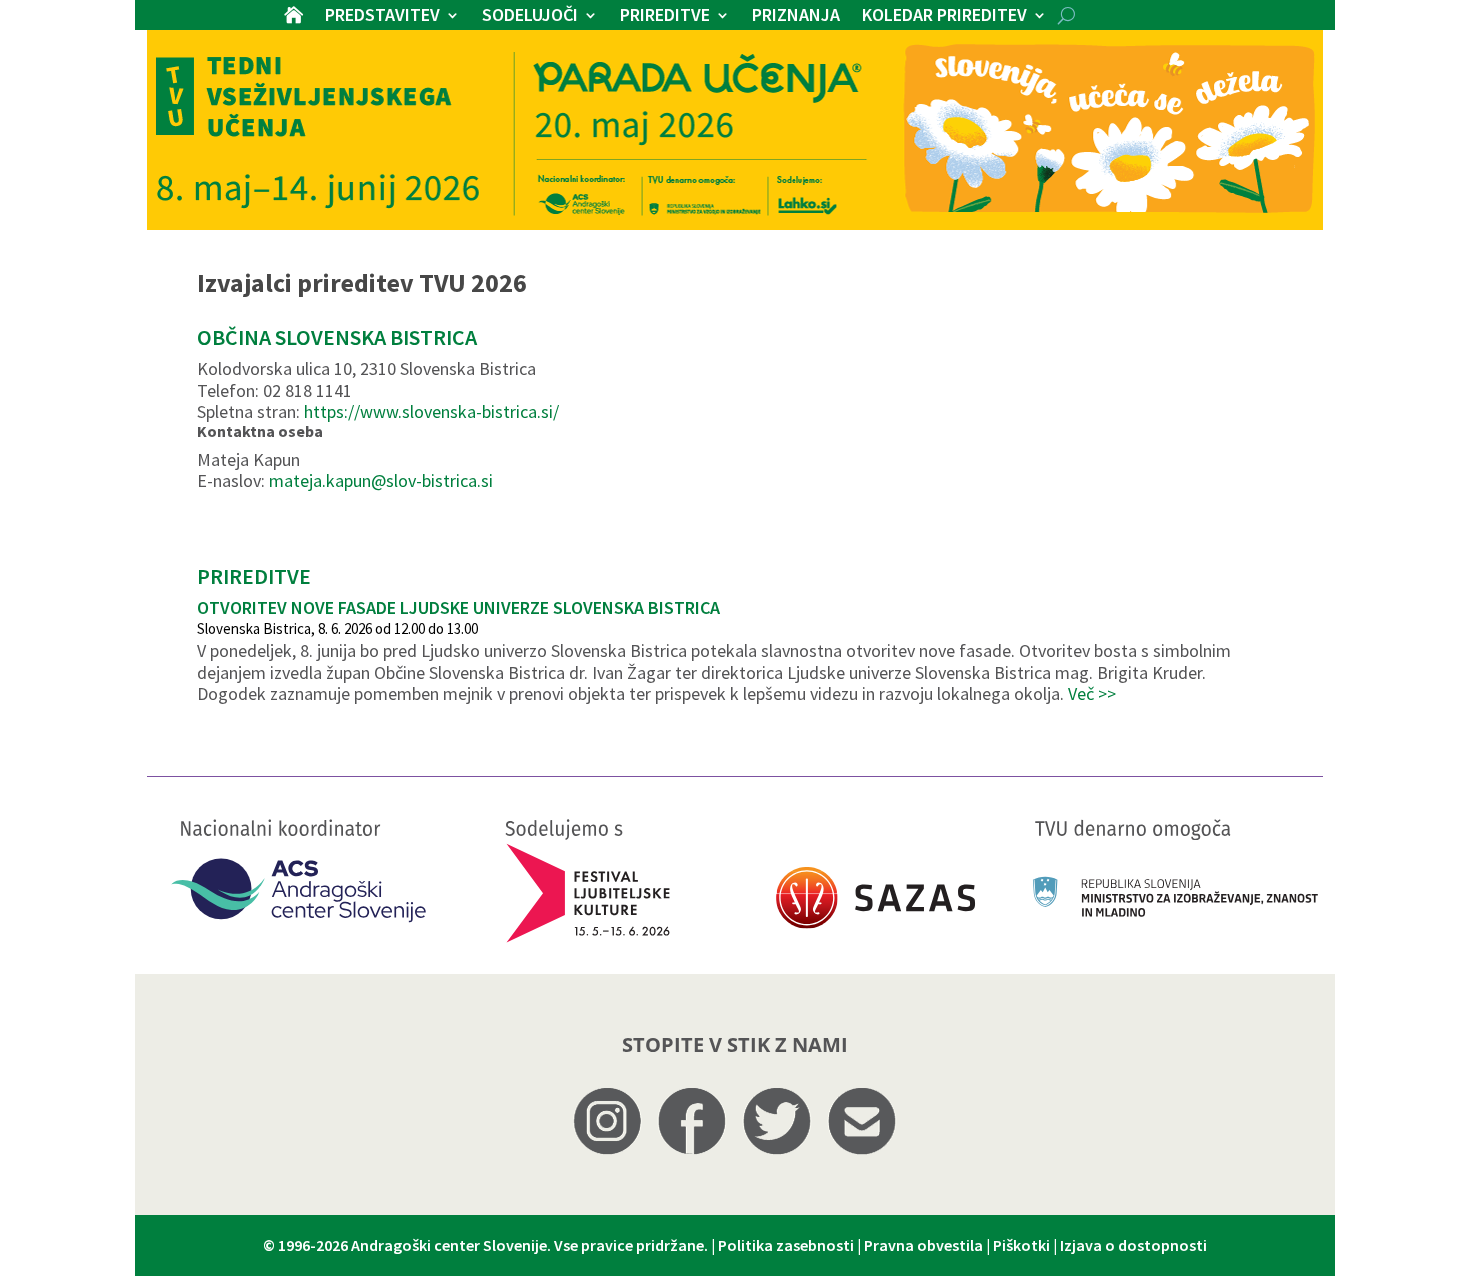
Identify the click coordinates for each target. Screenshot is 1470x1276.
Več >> (1092, 693)
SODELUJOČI (530, 17)
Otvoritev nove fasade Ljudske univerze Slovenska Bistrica (458, 607)
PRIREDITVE (665, 17)
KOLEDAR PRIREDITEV (944, 17)
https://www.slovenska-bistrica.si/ (431, 411)
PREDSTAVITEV (382, 17)
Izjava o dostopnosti (1133, 1245)
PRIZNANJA (796, 17)
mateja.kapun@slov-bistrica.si (381, 480)
